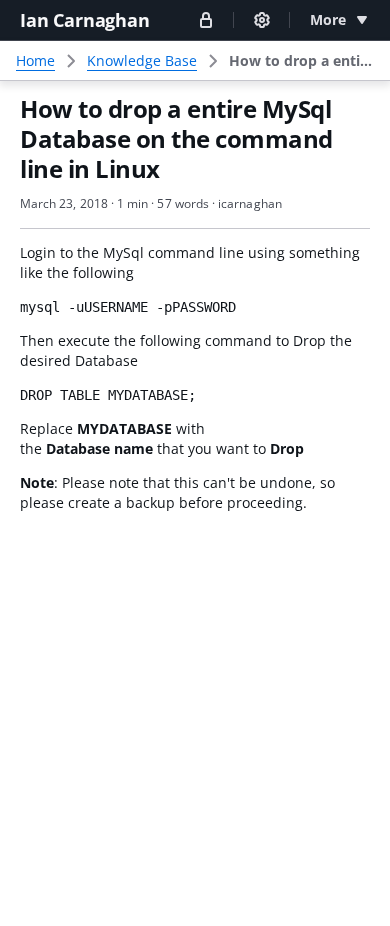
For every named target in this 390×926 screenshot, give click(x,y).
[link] (301, 61)
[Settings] (262, 20)
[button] (206, 19)
